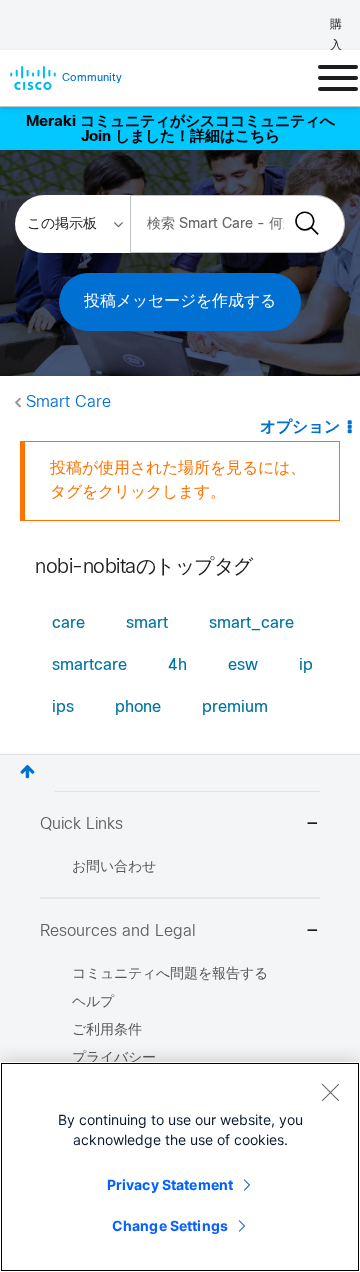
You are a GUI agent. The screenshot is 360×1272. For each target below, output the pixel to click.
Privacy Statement (170, 1184)
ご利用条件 (107, 1030)
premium (235, 707)
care (68, 623)
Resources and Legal (118, 931)
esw (243, 665)
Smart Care (68, 402)
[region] (180, 1167)
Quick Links (81, 824)
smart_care (251, 623)
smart (147, 623)
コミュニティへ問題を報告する (170, 974)
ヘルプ (93, 1002)
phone (138, 707)
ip (306, 665)
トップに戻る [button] (27, 771)
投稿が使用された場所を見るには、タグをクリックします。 (178, 480)
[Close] (330, 1092)
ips (63, 707)
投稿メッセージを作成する (180, 301)
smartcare (89, 665)
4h (177, 665)
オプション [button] (300, 427)
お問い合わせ (114, 867)
